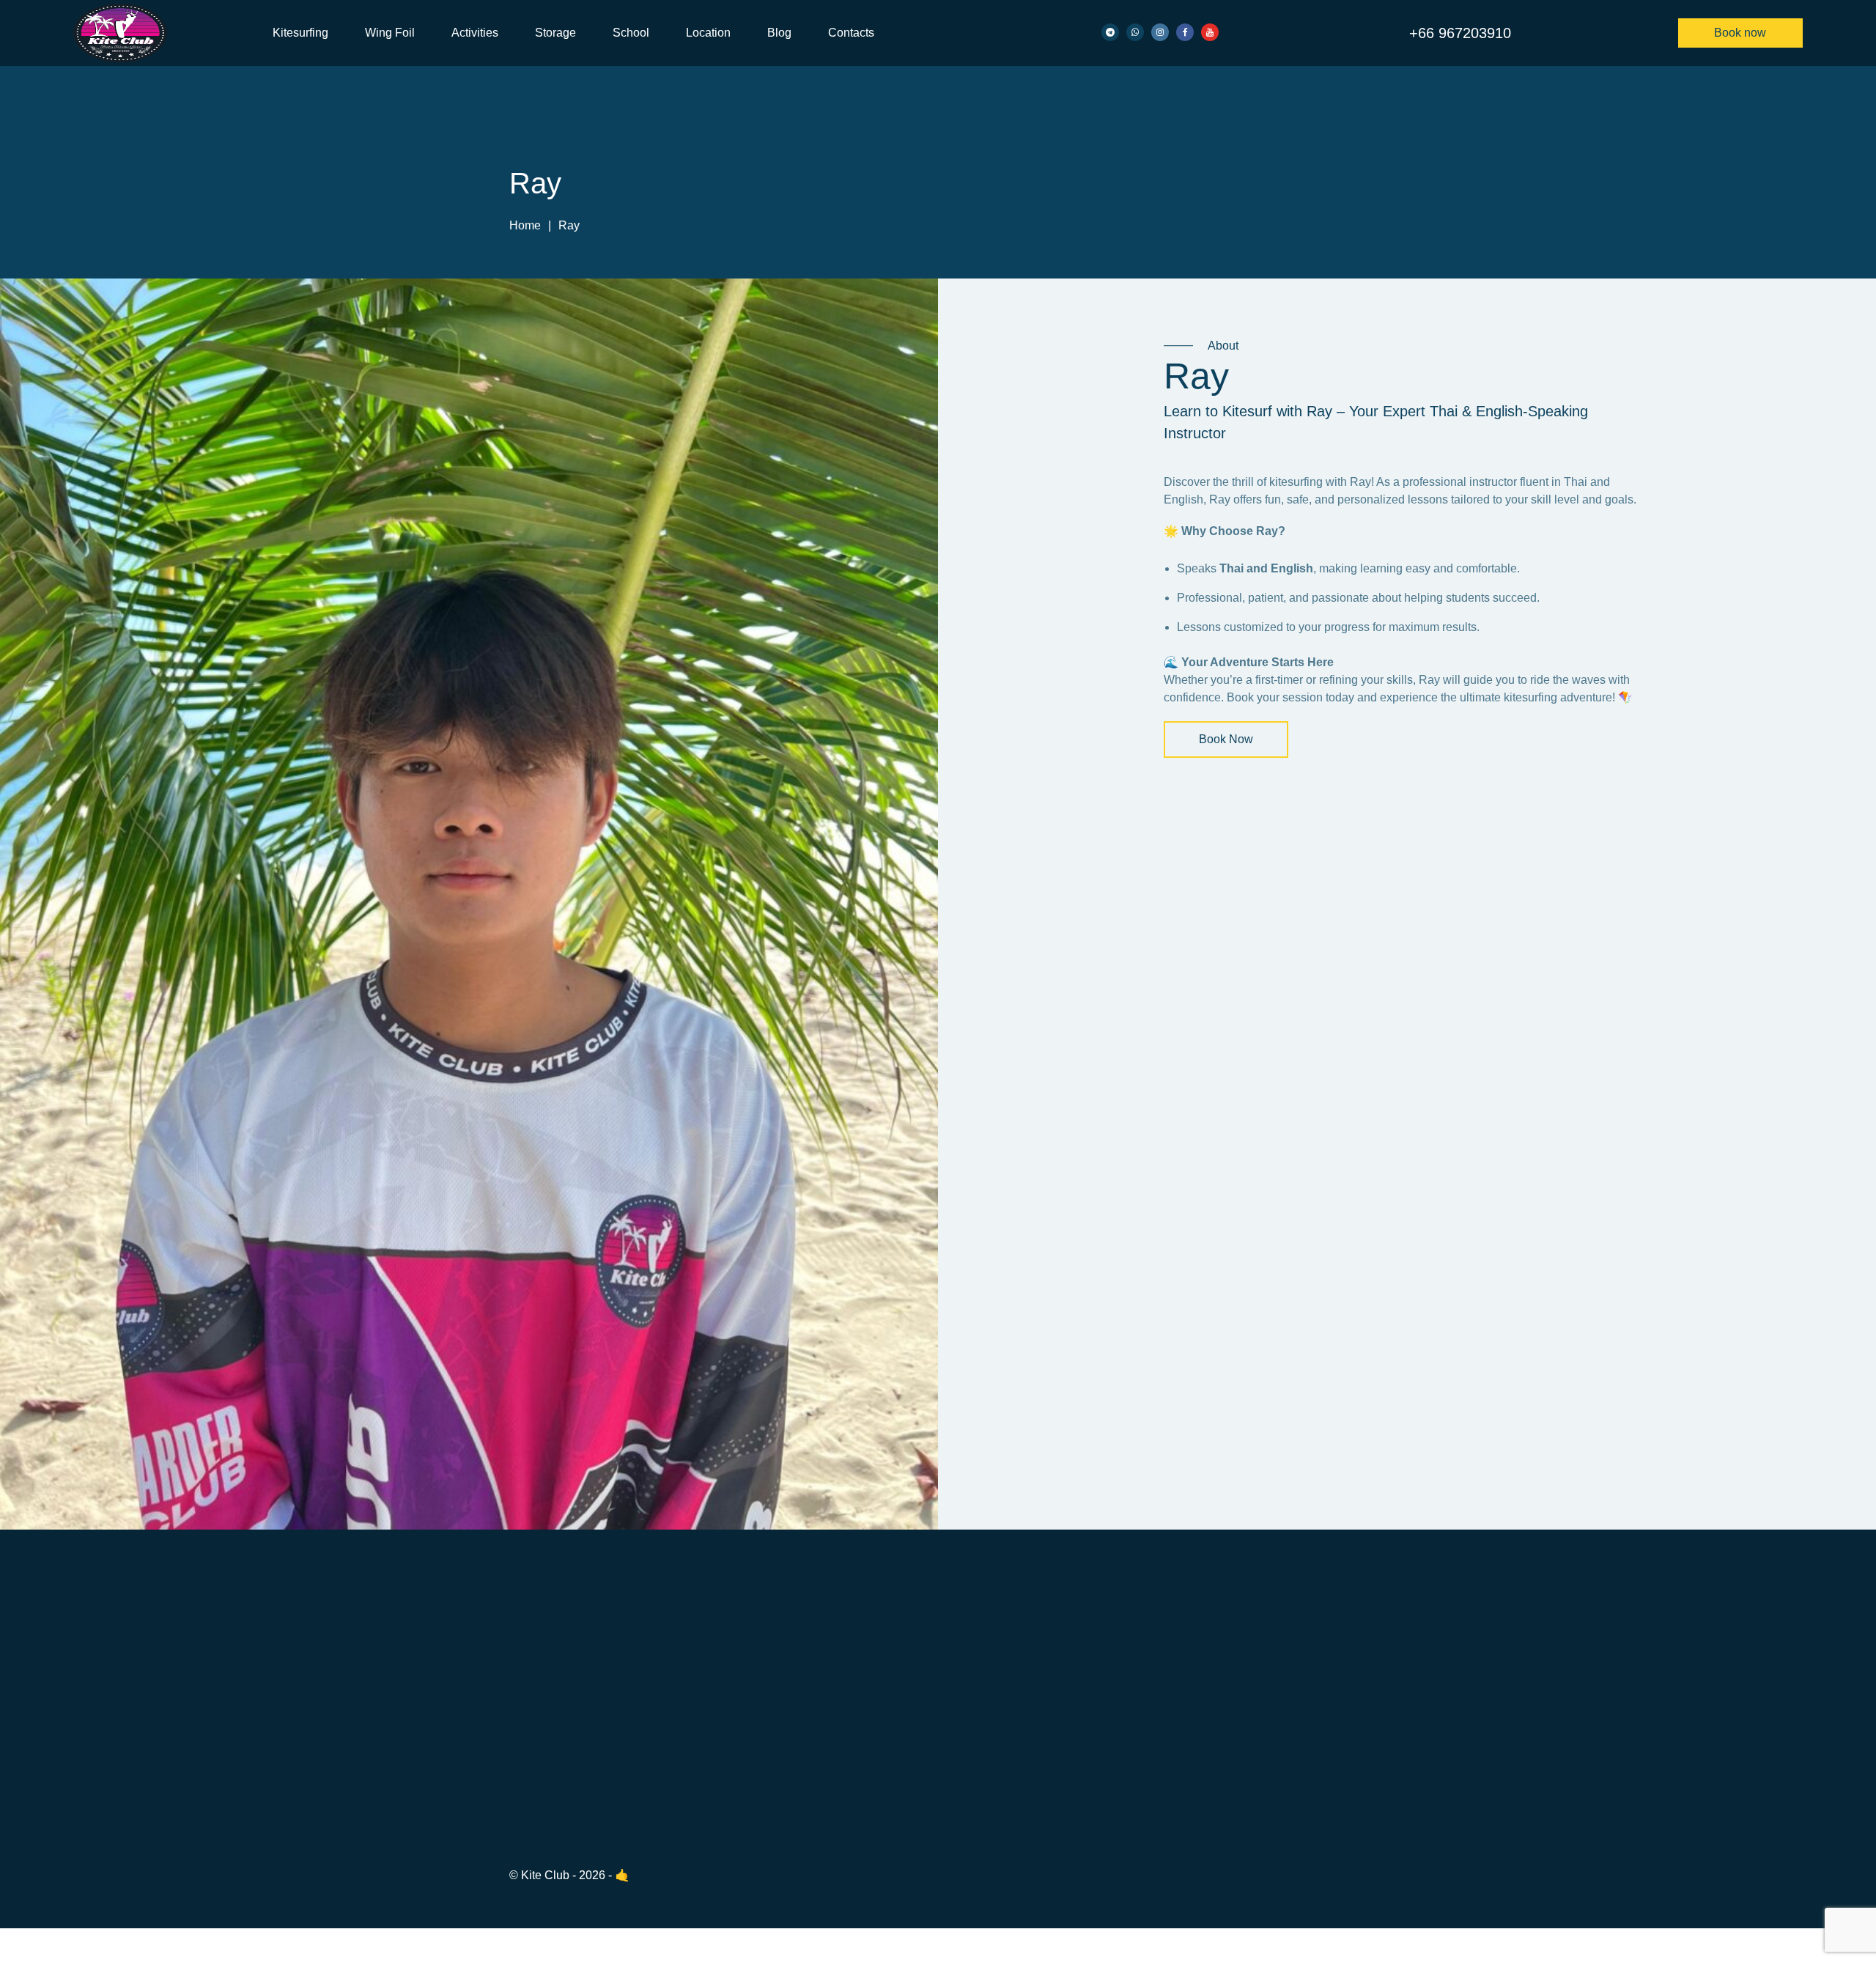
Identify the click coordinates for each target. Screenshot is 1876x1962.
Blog (779, 33)
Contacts (851, 33)
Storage (555, 33)
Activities (475, 33)
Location (708, 33)
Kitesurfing (300, 33)
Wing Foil (390, 33)
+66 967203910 (1460, 33)
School (631, 33)
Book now (1740, 33)
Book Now (1226, 739)
